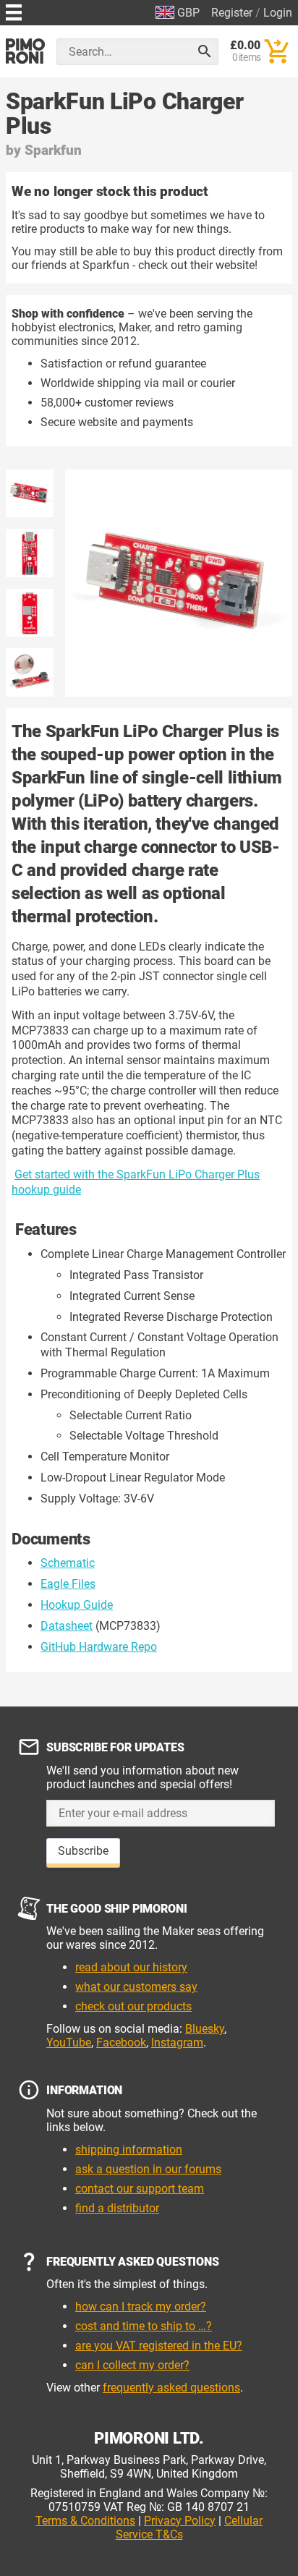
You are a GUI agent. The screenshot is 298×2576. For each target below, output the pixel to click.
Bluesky (205, 2029)
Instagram (177, 2042)
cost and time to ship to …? (144, 2326)
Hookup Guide (77, 1605)
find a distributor (117, 2208)
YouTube (69, 2042)
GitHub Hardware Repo (99, 1647)
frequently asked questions (171, 2388)
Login (278, 13)
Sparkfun (53, 150)
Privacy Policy (180, 2521)
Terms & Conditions (85, 2521)
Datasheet (67, 1626)
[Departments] (14, 10)
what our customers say (136, 1987)
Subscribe (83, 1851)
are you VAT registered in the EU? (159, 2346)
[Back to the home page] (25, 51)
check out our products (133, 2006)
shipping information (129, 2150)
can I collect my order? (132, 2365)
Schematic (68, 1563)
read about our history (131, 1967)
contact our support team (140, 2189)
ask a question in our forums (148, 2169)
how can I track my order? (141, 2307)
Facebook (121, 2042)
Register (232, 13)
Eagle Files (68, 1584)
